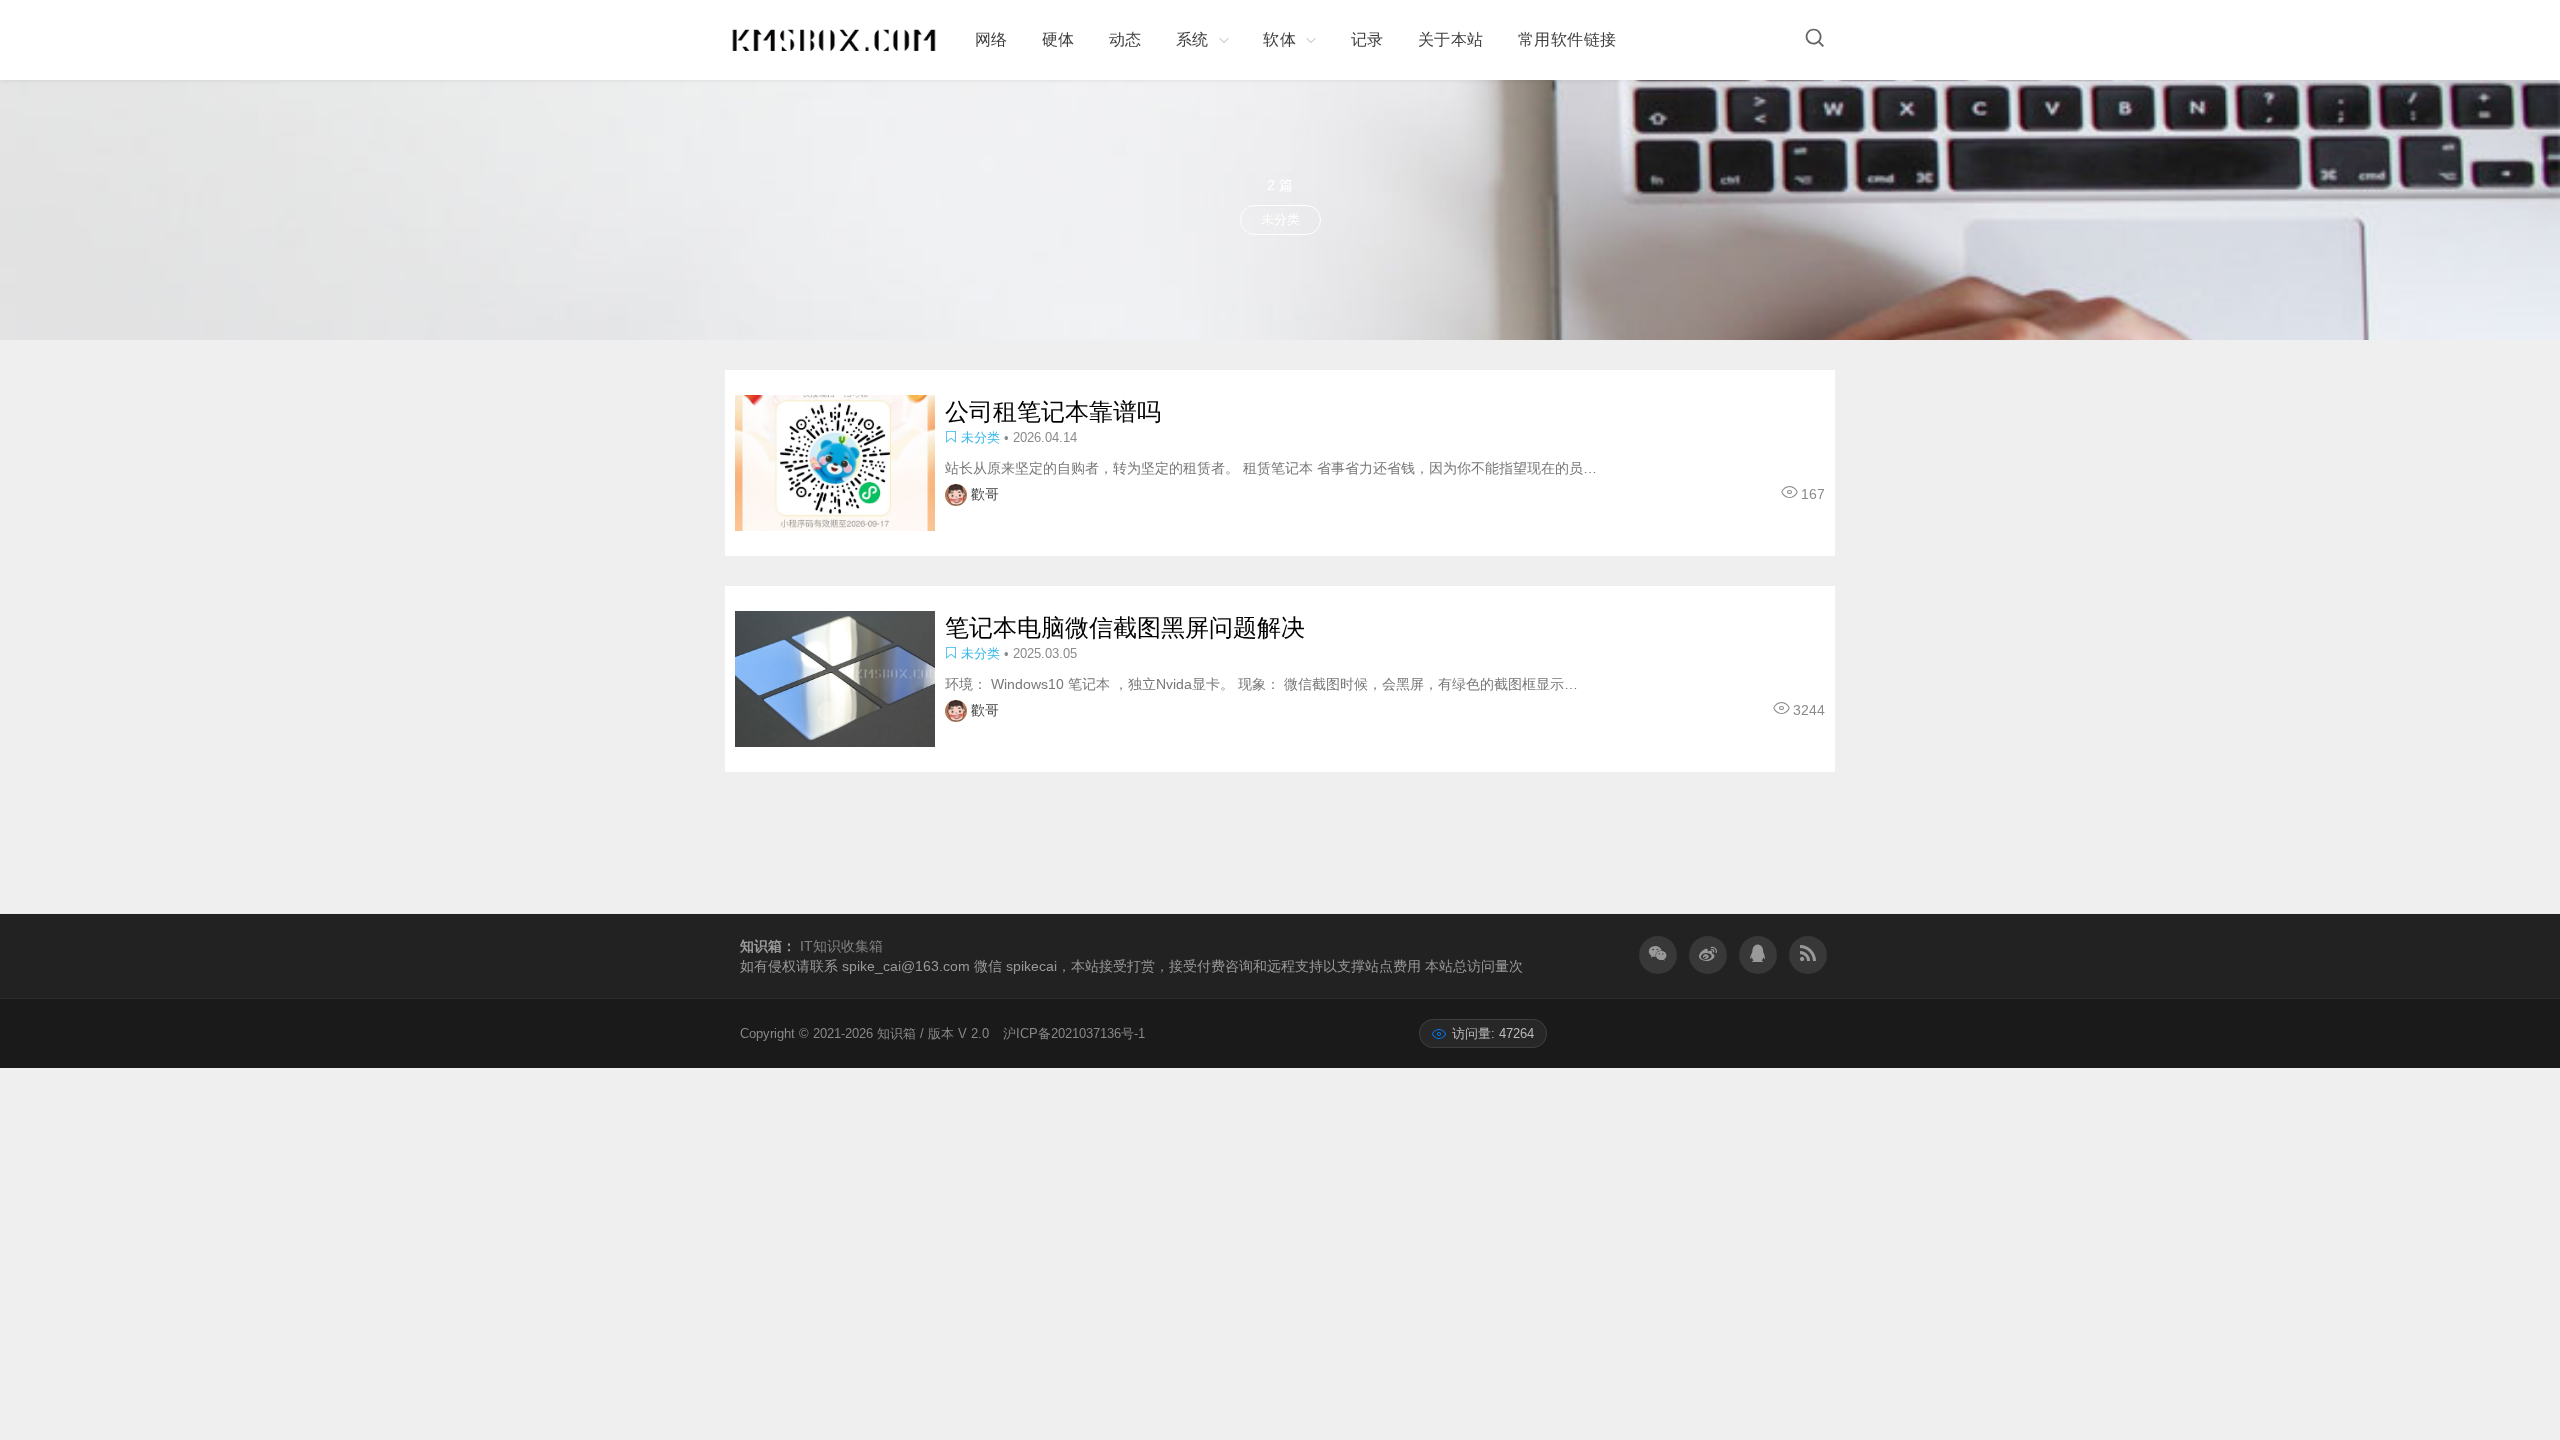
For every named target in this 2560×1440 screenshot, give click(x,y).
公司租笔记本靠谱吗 (1053, 411)
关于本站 (1451, 39)
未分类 (980, 437)
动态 (1125, 39)
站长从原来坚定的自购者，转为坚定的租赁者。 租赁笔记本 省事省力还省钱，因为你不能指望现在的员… (1271, 468)
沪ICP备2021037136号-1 (1074, 1033)
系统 (1192, 39)
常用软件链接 (1567, 39)
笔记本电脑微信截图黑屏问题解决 (1125, 627)
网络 (991, 39)
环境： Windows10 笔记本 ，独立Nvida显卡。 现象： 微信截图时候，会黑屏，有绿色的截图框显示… (1261, 684)
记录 (1367, 39)
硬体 (1058, 39)
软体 (1279, 39)
